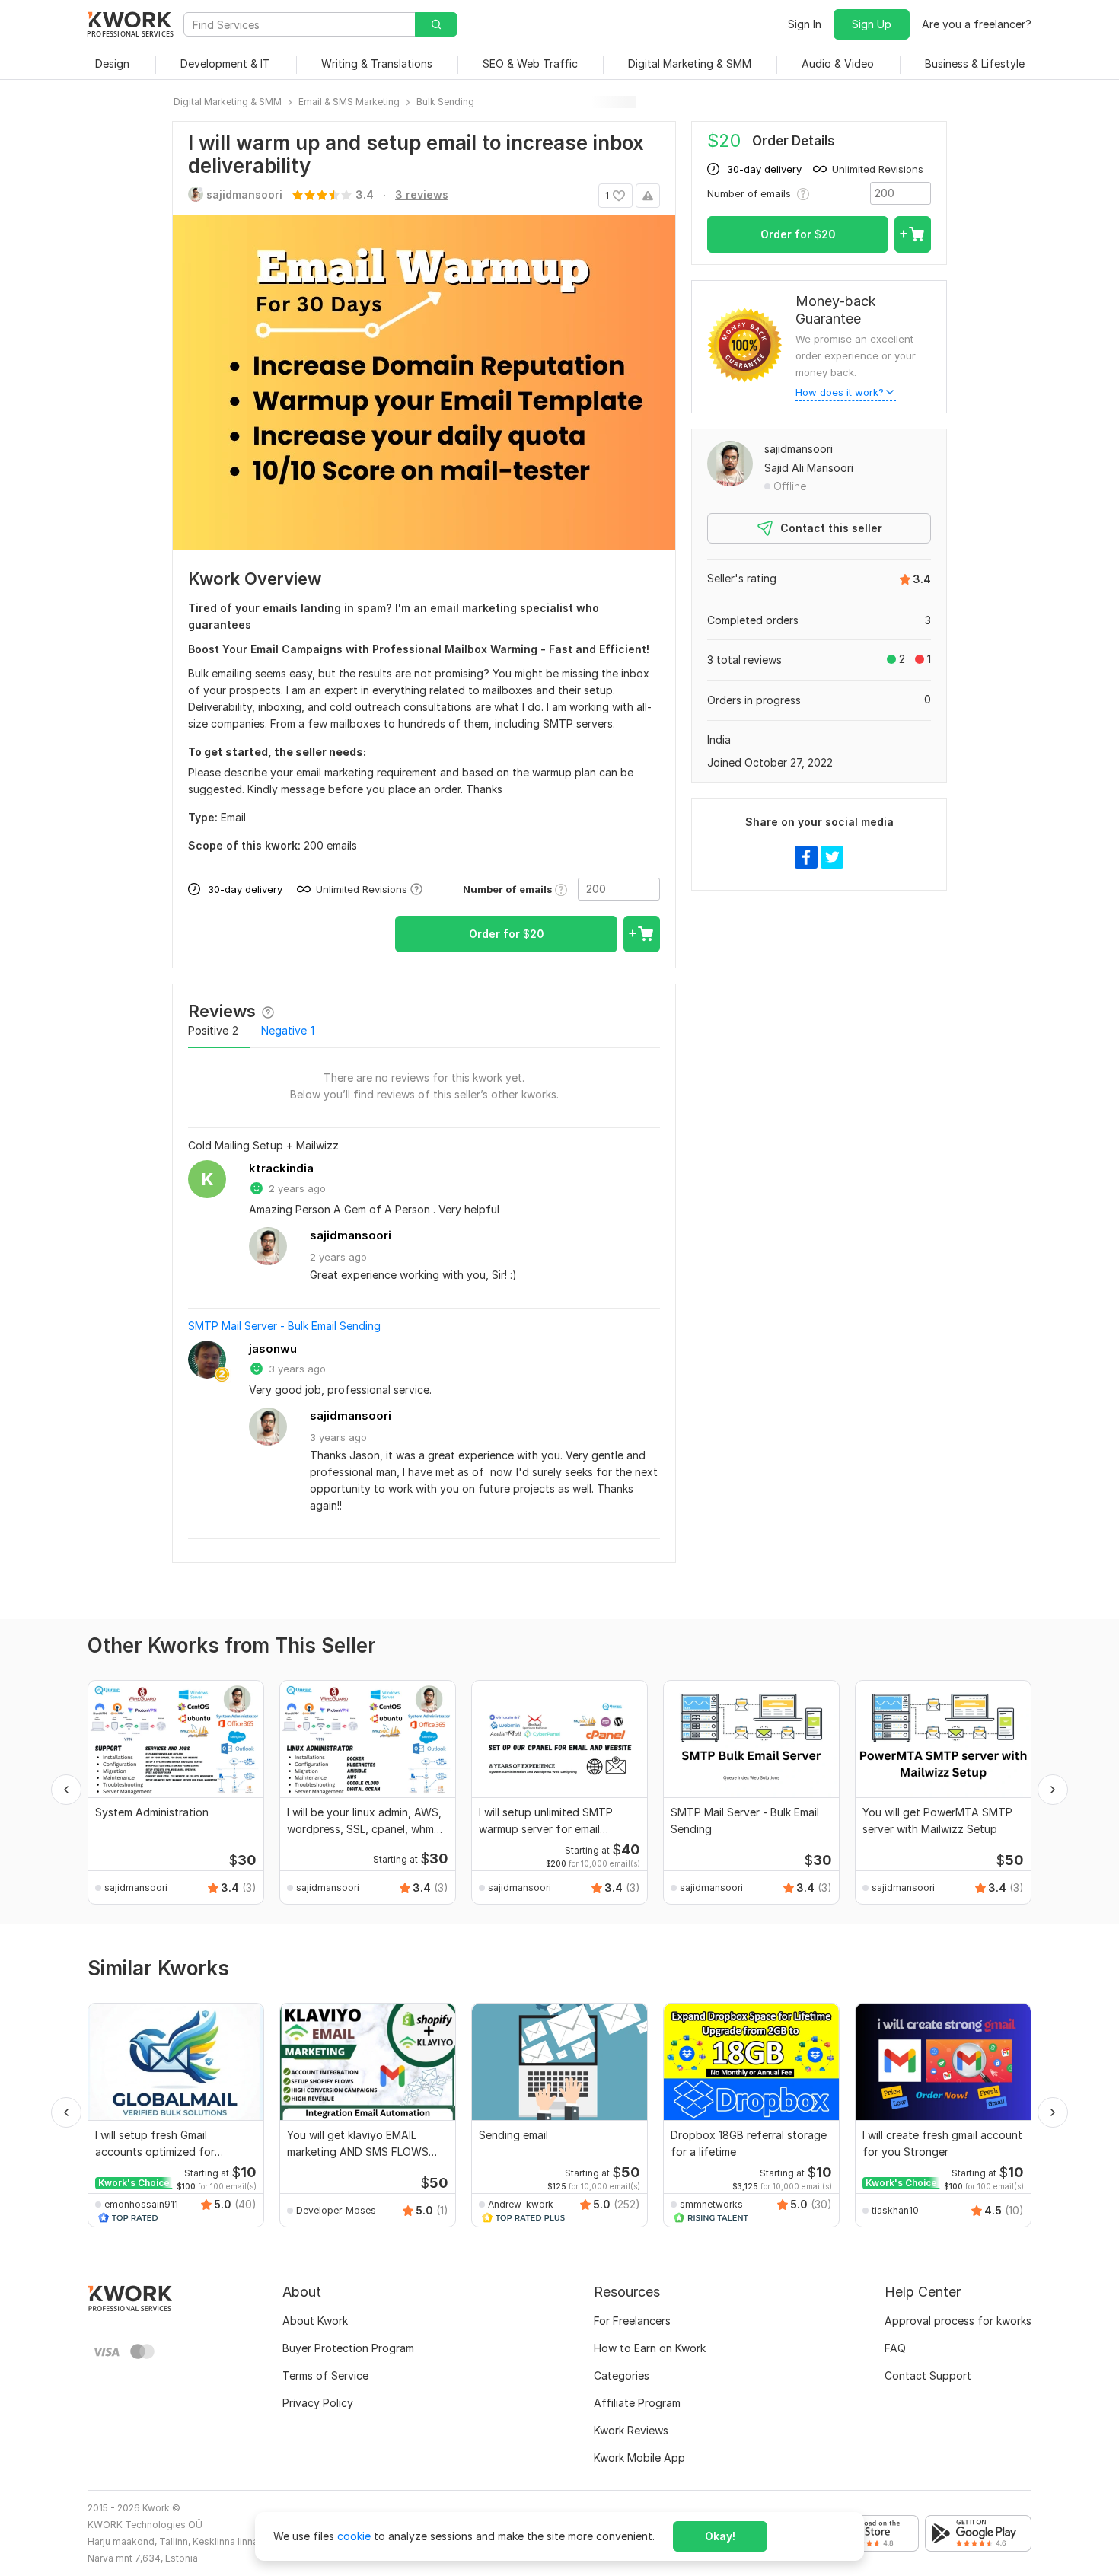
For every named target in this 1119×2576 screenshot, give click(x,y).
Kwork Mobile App (639, 2458)
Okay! (720, 2536)
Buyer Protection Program (348, 2348)
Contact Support (928, 2375)
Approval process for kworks (958, 2321)
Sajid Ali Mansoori (809, 468)
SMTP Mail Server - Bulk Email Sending (284, 1326)
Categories (622, 2375)
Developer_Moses (336, 2210)
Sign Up (872, 24)
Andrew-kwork (521, 2204)
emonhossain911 (141, 2204)
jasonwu (273, 1349)
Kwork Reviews (631, 2430)
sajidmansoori (351, 1235)
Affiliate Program (637, 2403)
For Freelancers (632, 2321)
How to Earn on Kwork (650, 2348)
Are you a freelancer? (977, 24)
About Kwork (315, 2321)
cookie (354, 2536)
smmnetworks (711, 2204)
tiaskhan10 (895, 2210)
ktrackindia (281, 1168)
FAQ (895, 2348)
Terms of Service (325, 2375)
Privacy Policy (318, 2403)
